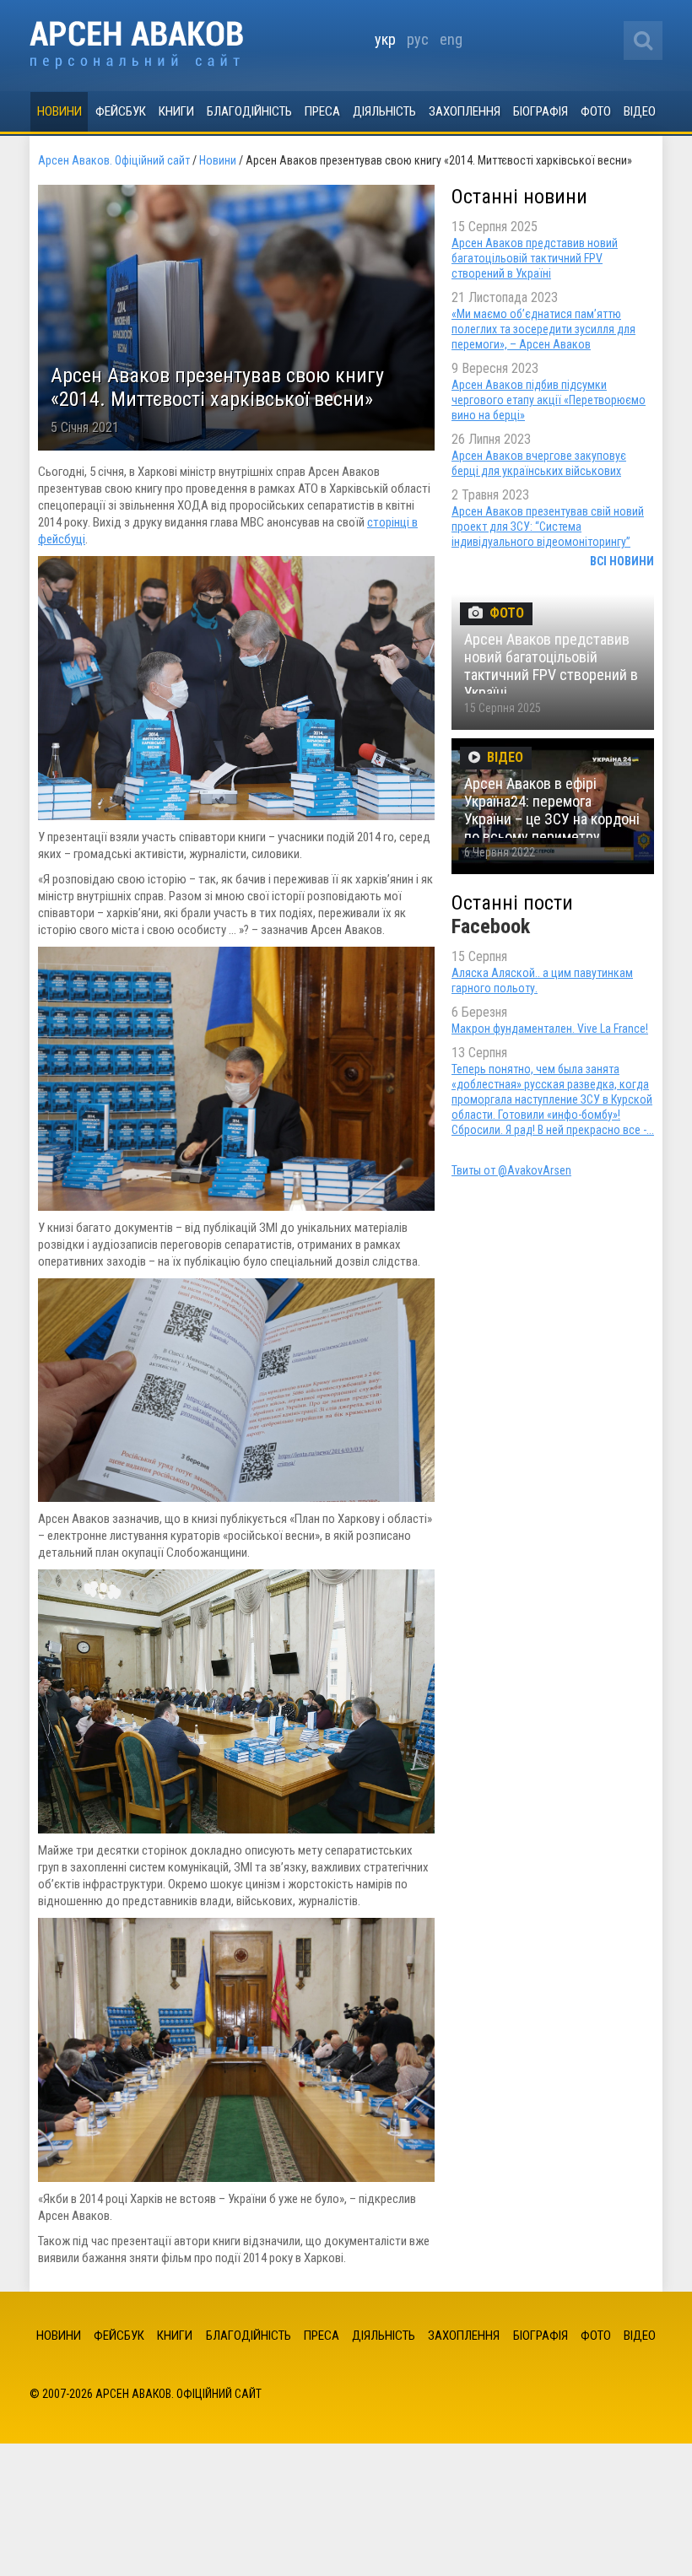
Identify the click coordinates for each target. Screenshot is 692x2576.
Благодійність (249, 111)
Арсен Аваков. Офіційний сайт (136, 45)
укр (385, 39)
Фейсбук (121, 111)
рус (418, 39)
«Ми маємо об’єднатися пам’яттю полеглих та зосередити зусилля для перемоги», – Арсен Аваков (543, 329)
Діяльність (384, 111)
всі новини (622, 561)
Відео (640, 111)
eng (451, 39)
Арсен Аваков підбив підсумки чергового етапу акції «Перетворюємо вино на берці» (549, 400)
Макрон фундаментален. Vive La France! (550, 1029)
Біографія (541, 111)
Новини (59, 111)
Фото (596, 111)
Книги (176, 111)
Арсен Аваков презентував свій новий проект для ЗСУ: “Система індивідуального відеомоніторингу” (548, 527)
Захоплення (465, 111)
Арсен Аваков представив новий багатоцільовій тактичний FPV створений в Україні (535, 258)
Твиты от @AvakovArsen (511, 1170)
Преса (322, 111)
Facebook (491, 926)
